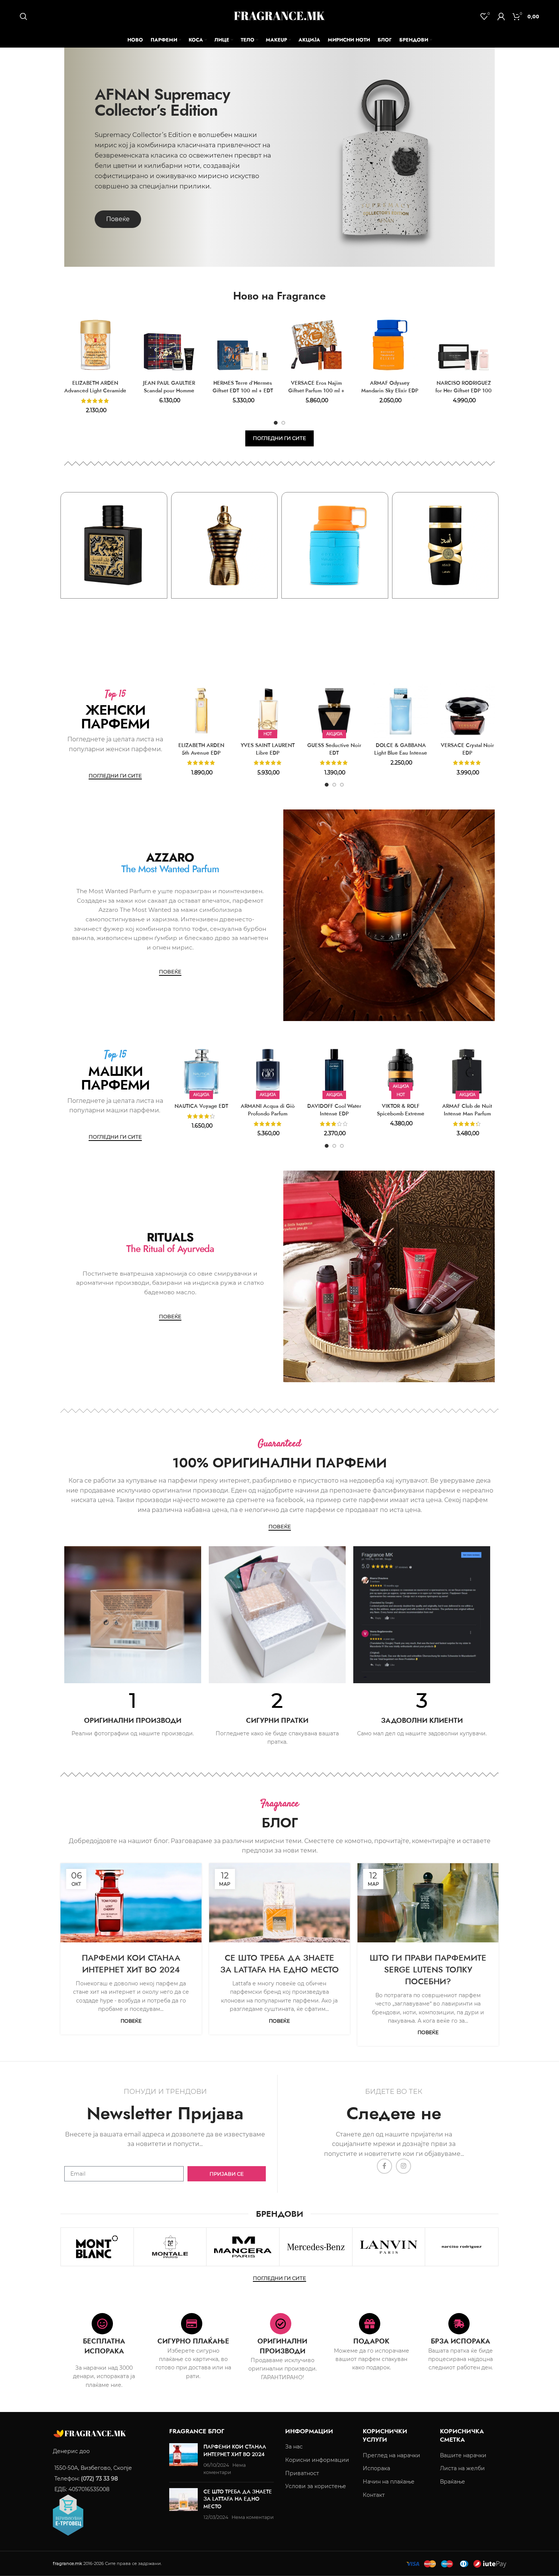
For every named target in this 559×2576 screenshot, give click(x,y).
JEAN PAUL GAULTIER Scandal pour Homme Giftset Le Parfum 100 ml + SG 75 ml (169, 394)
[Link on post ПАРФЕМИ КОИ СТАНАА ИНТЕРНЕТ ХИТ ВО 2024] (131, 1903)
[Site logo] (279, 16)
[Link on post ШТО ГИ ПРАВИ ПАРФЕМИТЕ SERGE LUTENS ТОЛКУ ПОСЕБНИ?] (428, 1903)
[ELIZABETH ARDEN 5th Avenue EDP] (201, 711)
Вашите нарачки (463, 2455)
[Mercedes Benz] (316, 2247)
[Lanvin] (389, 2247)
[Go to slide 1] (276, 423)
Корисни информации (317, 2460)
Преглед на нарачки (391, 2455)
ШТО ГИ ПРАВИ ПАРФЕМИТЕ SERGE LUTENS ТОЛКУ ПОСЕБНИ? (428, 1969)
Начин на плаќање (389, 2482)
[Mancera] (243, 2247)
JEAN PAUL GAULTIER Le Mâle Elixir (224, 609)
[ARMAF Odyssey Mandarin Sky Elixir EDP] (390, 345)
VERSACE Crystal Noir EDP (467, 749)
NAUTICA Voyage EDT (201, 1106)
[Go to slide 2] (283, 423)
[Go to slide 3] (342, 785)
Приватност (302, 2473)
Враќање (453, 2482)
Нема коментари (253, 2517)
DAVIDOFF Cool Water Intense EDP (334, 1110)
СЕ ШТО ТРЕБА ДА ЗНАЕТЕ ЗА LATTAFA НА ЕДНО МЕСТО (279, 1963)
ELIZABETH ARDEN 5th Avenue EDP (201, 749)
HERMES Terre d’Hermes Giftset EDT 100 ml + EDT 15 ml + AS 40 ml (243, 390)
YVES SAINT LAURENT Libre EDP (268, 749)
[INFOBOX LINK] (133, 1714)
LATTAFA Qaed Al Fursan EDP (114, 609)
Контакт (374, 2495)
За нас (294, 2447)
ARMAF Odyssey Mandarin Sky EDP (335, 609)
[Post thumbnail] (183, 2460)
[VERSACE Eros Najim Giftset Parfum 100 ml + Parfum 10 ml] (316, 345)
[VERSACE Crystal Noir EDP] (467, 711)
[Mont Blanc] (97, 2247)
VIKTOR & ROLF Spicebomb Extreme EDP (401, 1113)
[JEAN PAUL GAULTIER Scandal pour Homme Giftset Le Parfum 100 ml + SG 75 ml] (169, 345)
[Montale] (170, 2247)
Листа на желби (462, 2468)
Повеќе (131, 2021)
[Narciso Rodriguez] (461, 2247)
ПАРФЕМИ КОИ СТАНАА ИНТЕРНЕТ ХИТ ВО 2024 (131, 1963)
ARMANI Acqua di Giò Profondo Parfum (268, 1110)
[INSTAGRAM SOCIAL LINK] (403, 2166)
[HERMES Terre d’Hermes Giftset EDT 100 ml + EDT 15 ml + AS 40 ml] (243, 345)
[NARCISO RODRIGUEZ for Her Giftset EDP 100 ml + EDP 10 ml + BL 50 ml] (464, 345)
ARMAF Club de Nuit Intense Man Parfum (467, 1110)
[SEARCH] (24, 16)
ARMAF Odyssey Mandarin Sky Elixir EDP (390, 387)
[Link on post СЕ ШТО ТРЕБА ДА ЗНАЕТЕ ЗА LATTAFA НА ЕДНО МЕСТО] (280, 1903)
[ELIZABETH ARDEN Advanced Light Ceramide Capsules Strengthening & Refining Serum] (95, 345)
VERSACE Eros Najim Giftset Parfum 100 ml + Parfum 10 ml (316, 390)
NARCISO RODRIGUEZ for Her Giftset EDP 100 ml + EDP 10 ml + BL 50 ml (464, 394)
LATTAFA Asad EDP (445, 609)
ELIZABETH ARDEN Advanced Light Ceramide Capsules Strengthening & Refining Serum (95, 394)
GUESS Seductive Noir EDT (334, 749)
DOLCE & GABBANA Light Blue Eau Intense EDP (401, 753)
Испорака (376, 2468)
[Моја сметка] (501, 16)
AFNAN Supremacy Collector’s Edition (162, 102)
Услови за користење (316, 2486)
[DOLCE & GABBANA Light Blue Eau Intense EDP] (401, 711)
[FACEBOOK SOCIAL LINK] (384, 2166)
